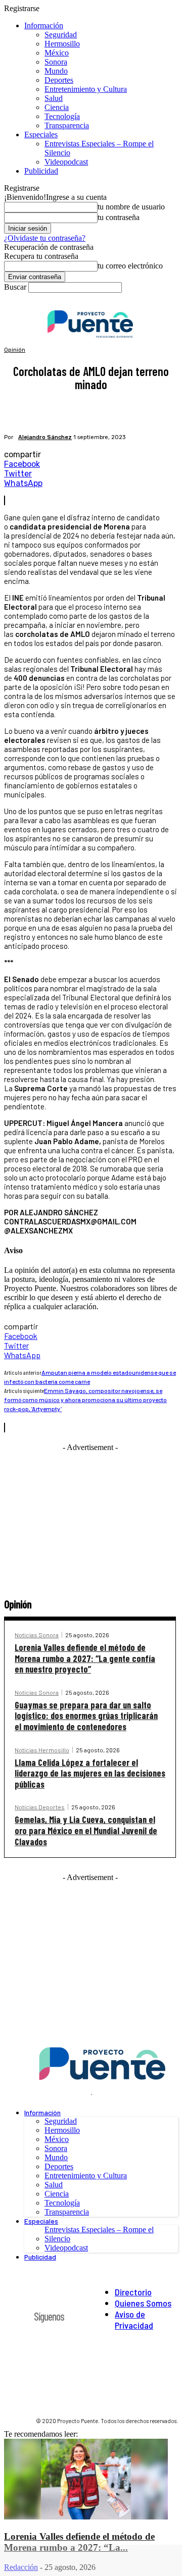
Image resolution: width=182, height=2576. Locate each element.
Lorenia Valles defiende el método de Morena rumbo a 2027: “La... (79, 2542)
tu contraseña (119, 217)
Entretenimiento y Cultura (86, 89)
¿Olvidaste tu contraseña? (45, 238)
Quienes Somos (143, 2303)
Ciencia (57, 107)
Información (44, 25)
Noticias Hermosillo (42, 1750)
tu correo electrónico (130, 266)
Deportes (59, 80)
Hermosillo (62, 44)
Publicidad (41, 171)
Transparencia (67, 125)
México (57, 53)
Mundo (56, 71)
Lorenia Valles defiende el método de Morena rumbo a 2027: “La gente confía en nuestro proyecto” (85, 1658)
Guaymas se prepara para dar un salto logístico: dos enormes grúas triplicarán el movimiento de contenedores (86, 1716)
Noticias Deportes (40, 1807)
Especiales (41, 135)
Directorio (133, 2292)
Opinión (15, 350)
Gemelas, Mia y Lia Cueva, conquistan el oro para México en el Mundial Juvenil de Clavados (86, 1830)
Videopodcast (66, 162)
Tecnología (62, 116)
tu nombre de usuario (131, 207)
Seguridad (61, 35)
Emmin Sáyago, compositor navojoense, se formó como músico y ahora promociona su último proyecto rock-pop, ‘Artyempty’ (85, 1400)
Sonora (56, 62)
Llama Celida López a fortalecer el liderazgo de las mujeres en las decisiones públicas (90, 1773)
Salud (54, 98)
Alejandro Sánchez (45, 437)
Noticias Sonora (37, 1635)
